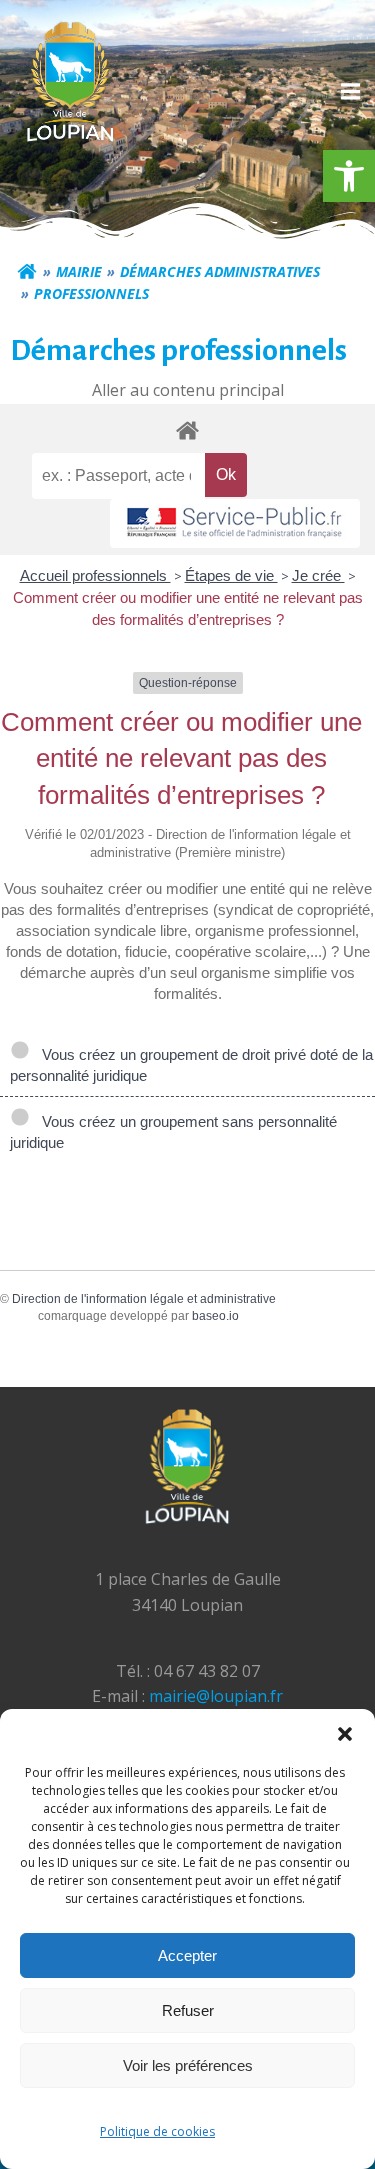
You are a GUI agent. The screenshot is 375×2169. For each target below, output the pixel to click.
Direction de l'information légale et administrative (144, 1299)
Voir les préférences (188, 2065)
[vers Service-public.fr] (235, 523)
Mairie (79, 271)
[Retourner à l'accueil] (27, 272)
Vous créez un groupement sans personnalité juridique (173, 1132)
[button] (349, 176)
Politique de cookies (157, 2131)
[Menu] (348, 92)
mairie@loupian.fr (216, 1696)
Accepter (187, 1955)
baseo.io (215, 1316)
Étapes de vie (231, 575)
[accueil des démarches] (187, 429)
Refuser (188, 2010)
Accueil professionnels (95, 575)
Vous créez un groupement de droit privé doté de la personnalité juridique (191, 1065)
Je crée (318, 575)
